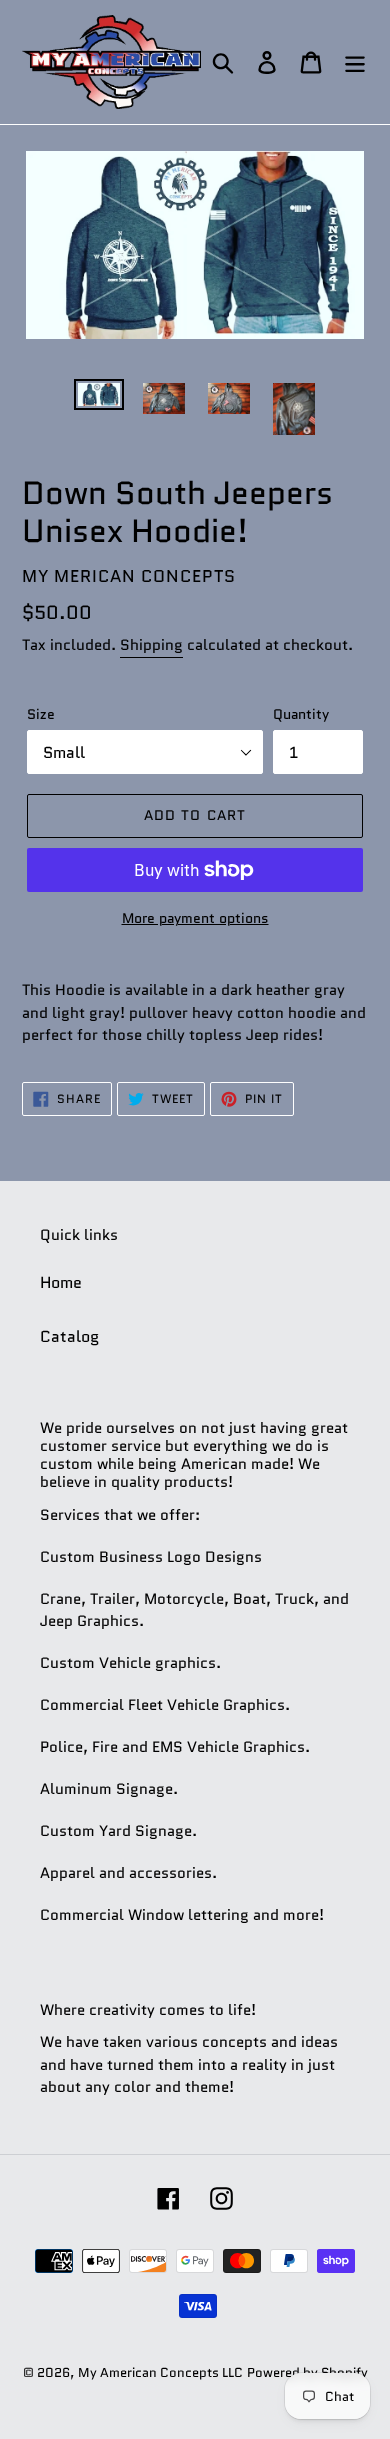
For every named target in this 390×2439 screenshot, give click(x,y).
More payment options (195, 918)
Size (41, 714)
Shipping (151, 645)
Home (61, 1282)
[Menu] (355, 62)
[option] (99, 401)
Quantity (301, 714)
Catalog (69, 1336)
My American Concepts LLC (160, 2372)
